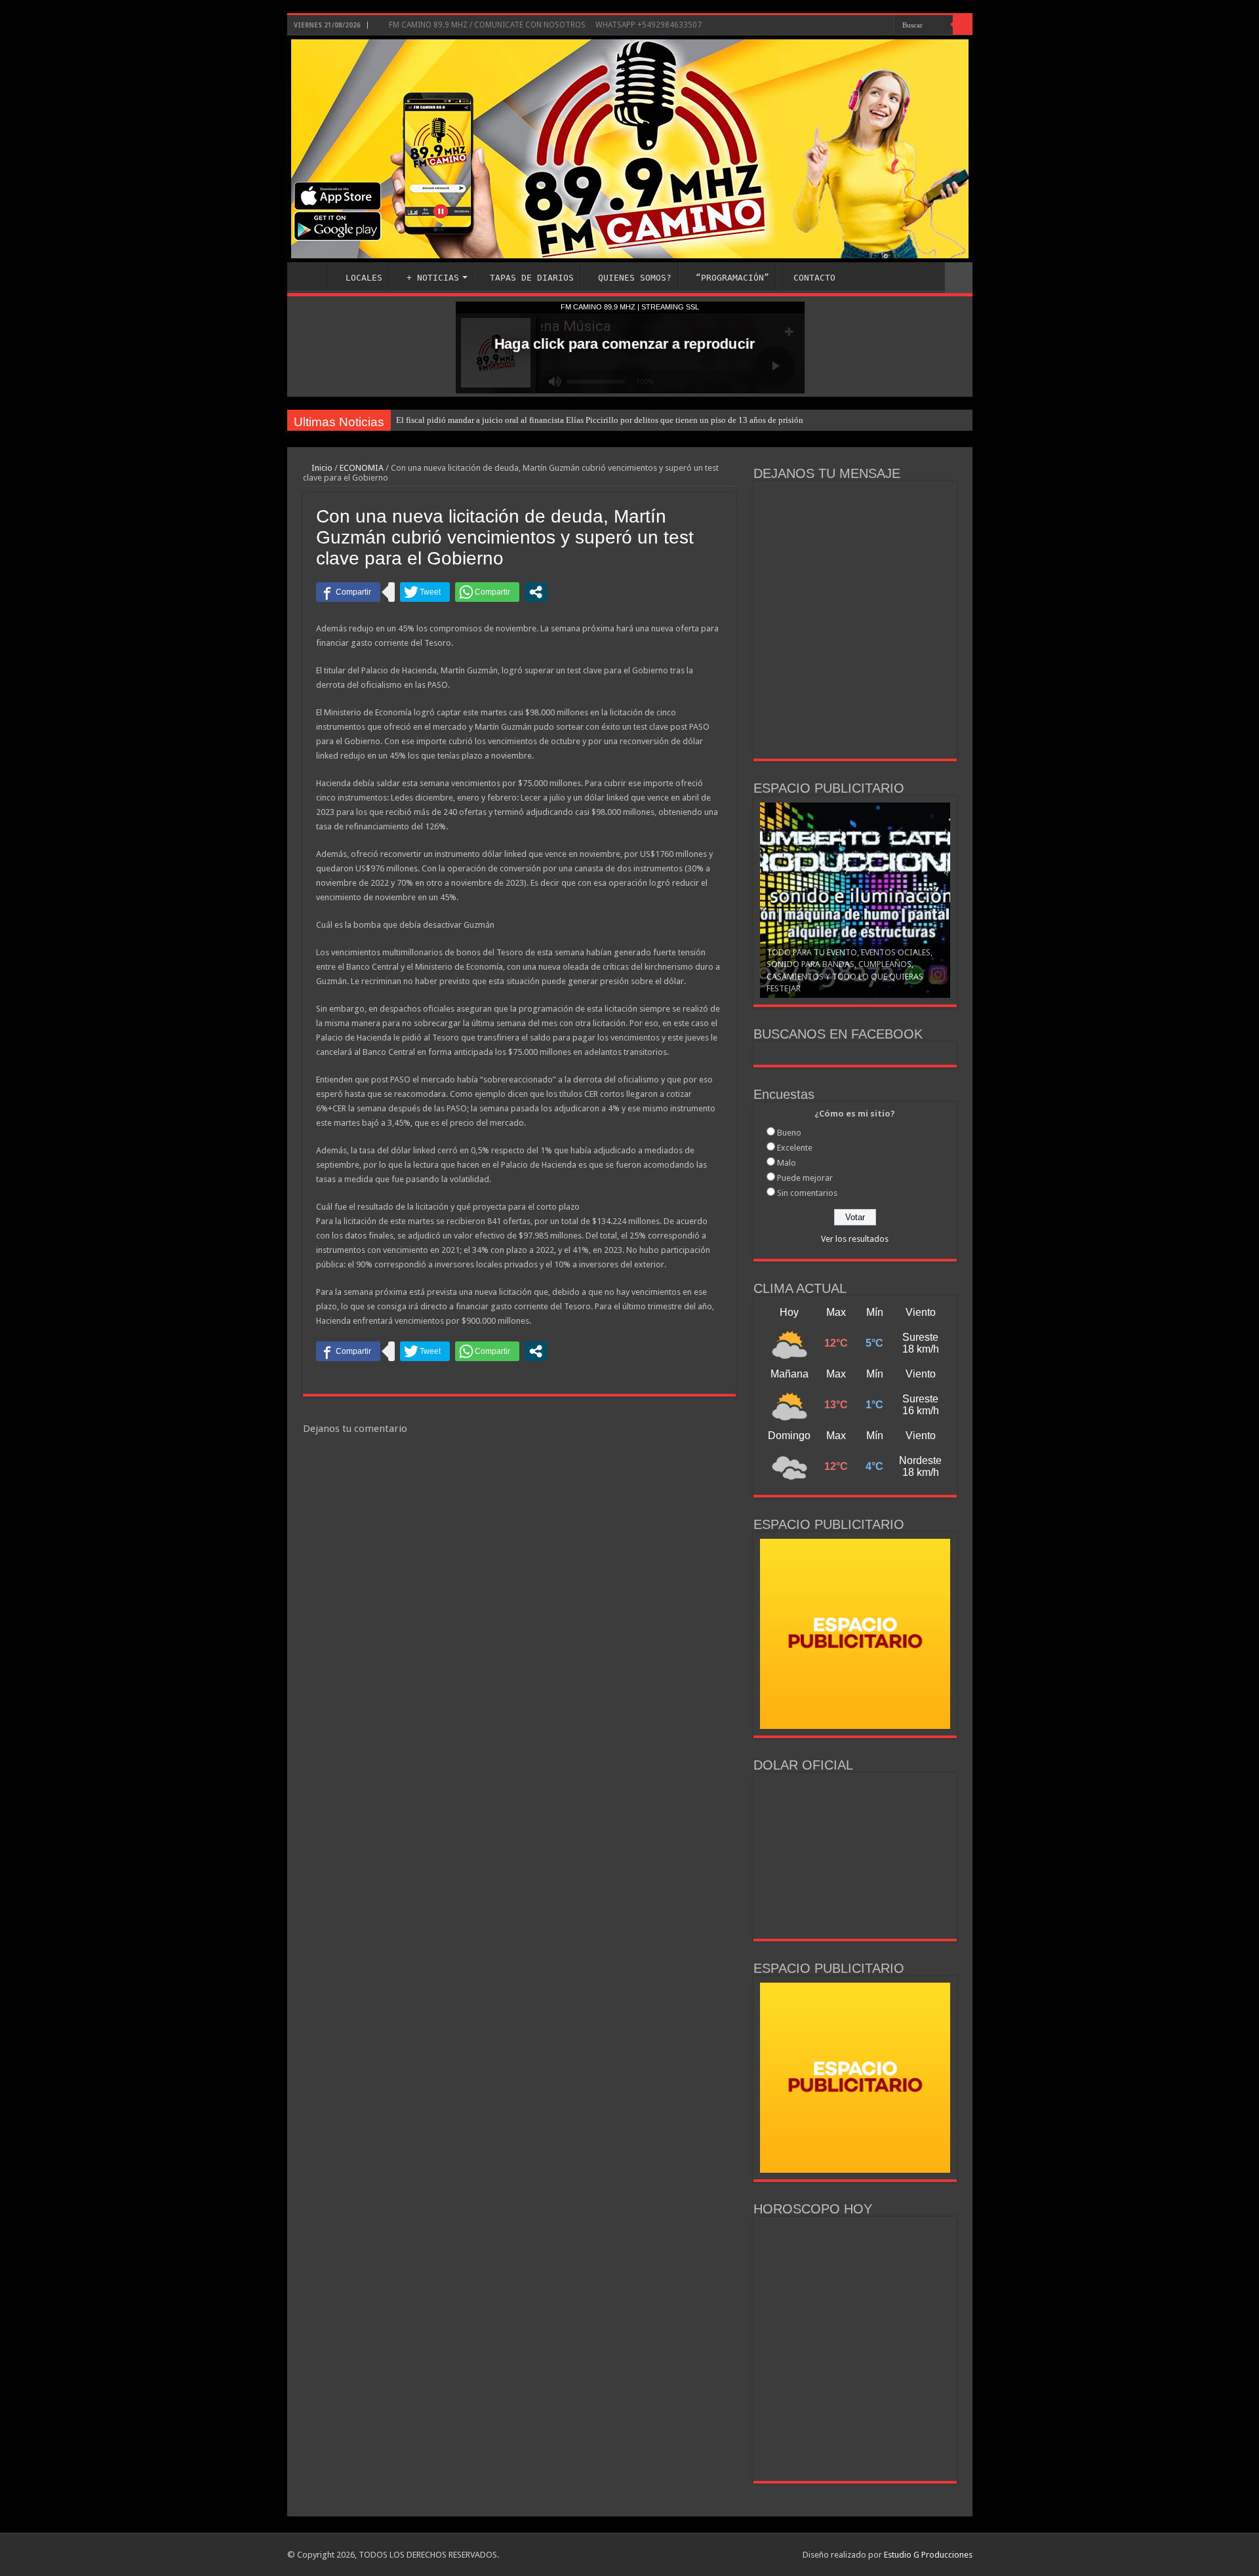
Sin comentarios (807, 1188)
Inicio (321, 468)
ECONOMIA (362, 468)
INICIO (311, 276)
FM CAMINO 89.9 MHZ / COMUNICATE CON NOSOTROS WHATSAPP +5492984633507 (544, 25)
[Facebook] (845, 26)
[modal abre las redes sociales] (536, 592)
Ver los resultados (855, 1234)
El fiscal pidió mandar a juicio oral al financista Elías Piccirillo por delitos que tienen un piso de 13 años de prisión (600, 420)
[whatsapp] (884, 26)
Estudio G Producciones (928, 2549)
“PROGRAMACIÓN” (732, 278)
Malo (787, 1158)
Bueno (789, 1127)
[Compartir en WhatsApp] (487, 592)
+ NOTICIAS (433, 278)
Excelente (795, 1142)
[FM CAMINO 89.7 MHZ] (630, 149)
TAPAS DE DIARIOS (532, 278)
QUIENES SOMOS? (635, 278)
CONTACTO (814, 278)
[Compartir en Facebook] (348, 592)
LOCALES (364, 278)
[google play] (872, 26)
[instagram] (857, 26)
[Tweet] (425, 592)
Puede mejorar (805, 1173)
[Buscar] (963, 25)
